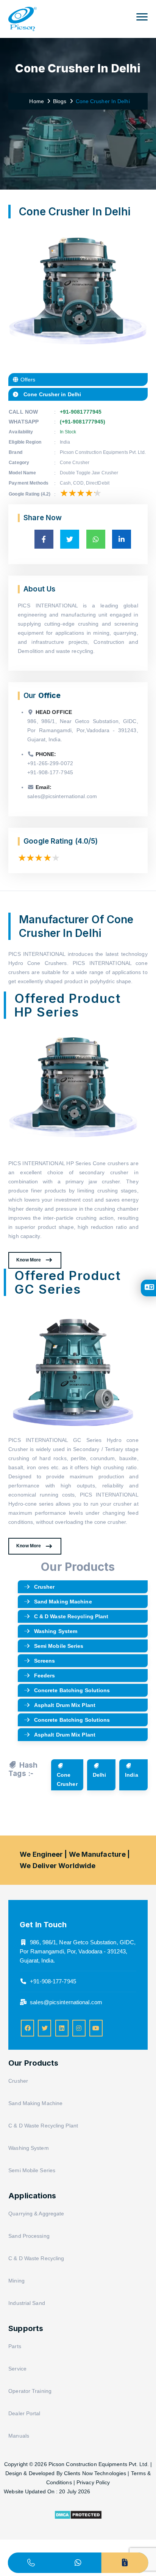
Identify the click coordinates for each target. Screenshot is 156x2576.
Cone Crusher (67, 1779)
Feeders (45, 1675)
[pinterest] (62, 2028)
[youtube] (96, 2028)
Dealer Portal (24, 2413)
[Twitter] (44, 2028)
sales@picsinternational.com (62, 796)
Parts (15, 2346)
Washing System (56, 1631)
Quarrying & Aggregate (36, 2214)
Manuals (19, 2436)
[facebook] (27, 2028)
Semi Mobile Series (59, 1646)
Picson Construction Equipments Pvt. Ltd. (99, 2464)
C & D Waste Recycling (36, 2258)
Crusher (44, 1587)
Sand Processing (29, 2236)
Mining (16, 2281)
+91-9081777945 (81, 412)
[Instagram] (79, 2028)
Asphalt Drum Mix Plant (65, 1705)
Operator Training (30, 2391)
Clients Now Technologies (95, 2473)
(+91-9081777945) (83, 422)
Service (17, 2369)
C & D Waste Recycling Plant (71, 1616)
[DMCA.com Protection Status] (78, 2518)
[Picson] (23, 15)
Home (35, 101)
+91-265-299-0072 (50, 763)
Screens (45, 1661)
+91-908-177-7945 (50, 772)
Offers (27, 380)
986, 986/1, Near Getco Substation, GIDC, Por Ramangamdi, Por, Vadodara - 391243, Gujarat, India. (78, 1951)
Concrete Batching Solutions (72, 1690)
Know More (29, 1260)
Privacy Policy (93, 2482)
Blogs (60, 101)
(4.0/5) (87, 841)
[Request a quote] (125, 2563)
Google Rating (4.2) (30, 494)
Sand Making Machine (63, 1602)
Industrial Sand (27, 2303)
